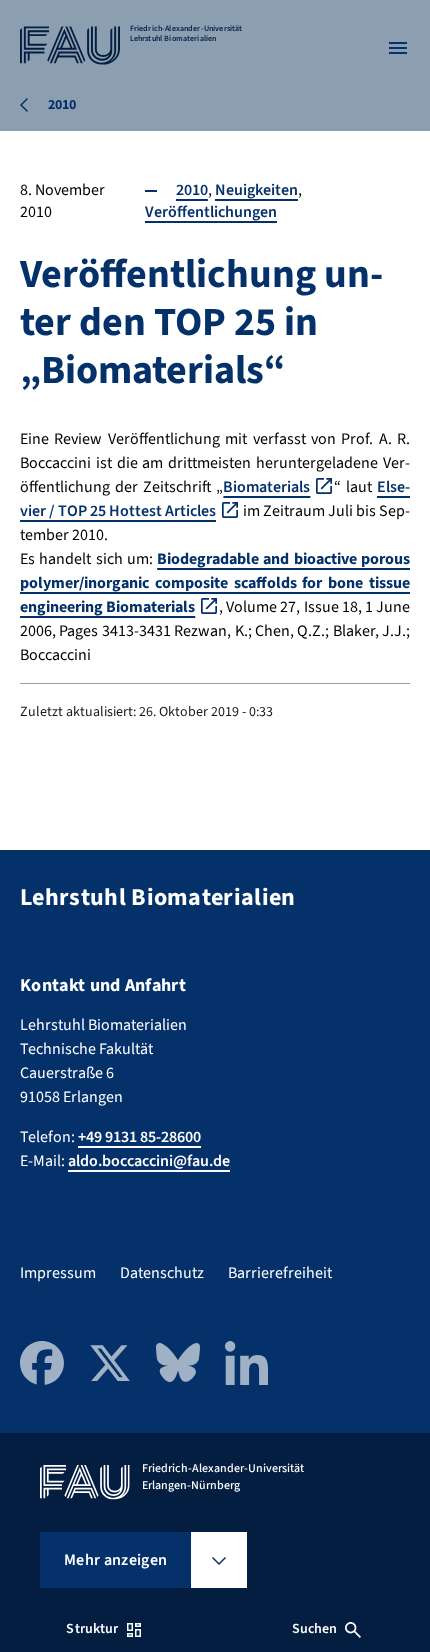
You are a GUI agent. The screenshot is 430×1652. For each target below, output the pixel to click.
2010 (192, 190)
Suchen (315, 1629)
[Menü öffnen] (398, 48)
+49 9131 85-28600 (139, 1137)
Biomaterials (266, 487)
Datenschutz (162, 1273)
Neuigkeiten (256, 190)
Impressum (58, 1273)
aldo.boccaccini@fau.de (149, 1161)
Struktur (92, 1629)
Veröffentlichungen (211, 212)
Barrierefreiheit (280, 1273)
